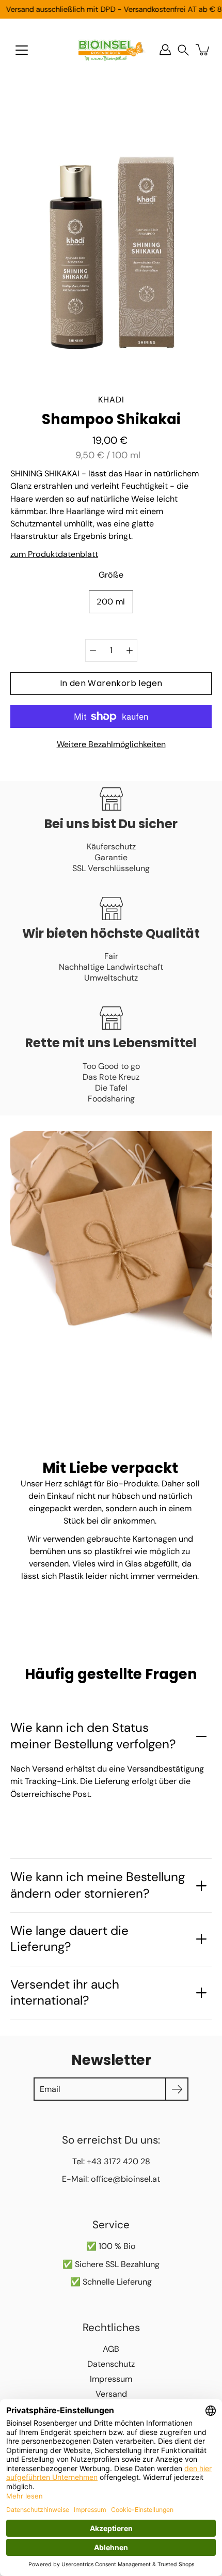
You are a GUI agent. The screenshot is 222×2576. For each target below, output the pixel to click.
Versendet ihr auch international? (65, 1992)
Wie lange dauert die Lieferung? (69, 1939)
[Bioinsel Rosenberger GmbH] (111, 50)
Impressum (111, 2379)
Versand (111, 2394)
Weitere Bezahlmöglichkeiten (111, 744)
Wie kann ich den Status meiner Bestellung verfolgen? (93, 1736)
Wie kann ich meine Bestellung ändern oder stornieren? (98, 1885)
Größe (111, 575)
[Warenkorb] (203, 50)
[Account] (165, 50)
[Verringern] (93, 650)
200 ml (111, 602)
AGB (111, 2349)
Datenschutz (111, 2364)
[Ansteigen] (130, 650)
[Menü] (22, 50)
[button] (183, 50)
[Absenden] (177, 2089)
